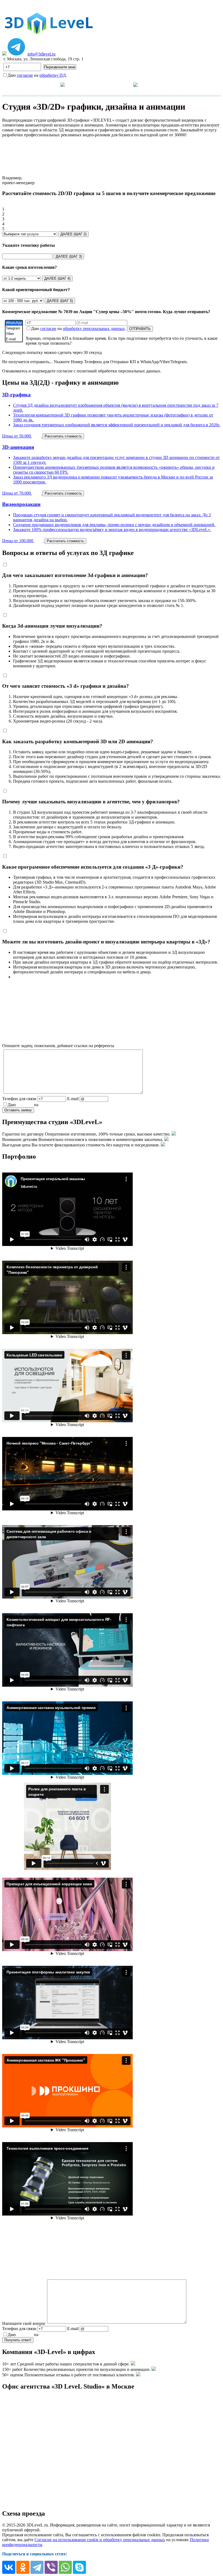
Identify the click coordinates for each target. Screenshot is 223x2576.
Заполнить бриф (198, 84)
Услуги (52, 84)
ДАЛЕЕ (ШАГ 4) (57, 278)
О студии (123, 84)
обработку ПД (53, 75)
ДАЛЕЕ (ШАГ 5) (60, 301)
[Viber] (14, 334)
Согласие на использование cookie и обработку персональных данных (100, 2540)
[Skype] (79, 2567)
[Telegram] (14, 328)
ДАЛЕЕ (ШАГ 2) (73, 234)
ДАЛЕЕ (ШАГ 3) (69, 256)
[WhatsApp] (14, 323)
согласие (25, 75)
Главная (25, 84)
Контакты (162, 84)
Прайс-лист (91, 84)
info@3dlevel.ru (41, 54)
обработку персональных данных (94, 328)
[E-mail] (14, 339)
